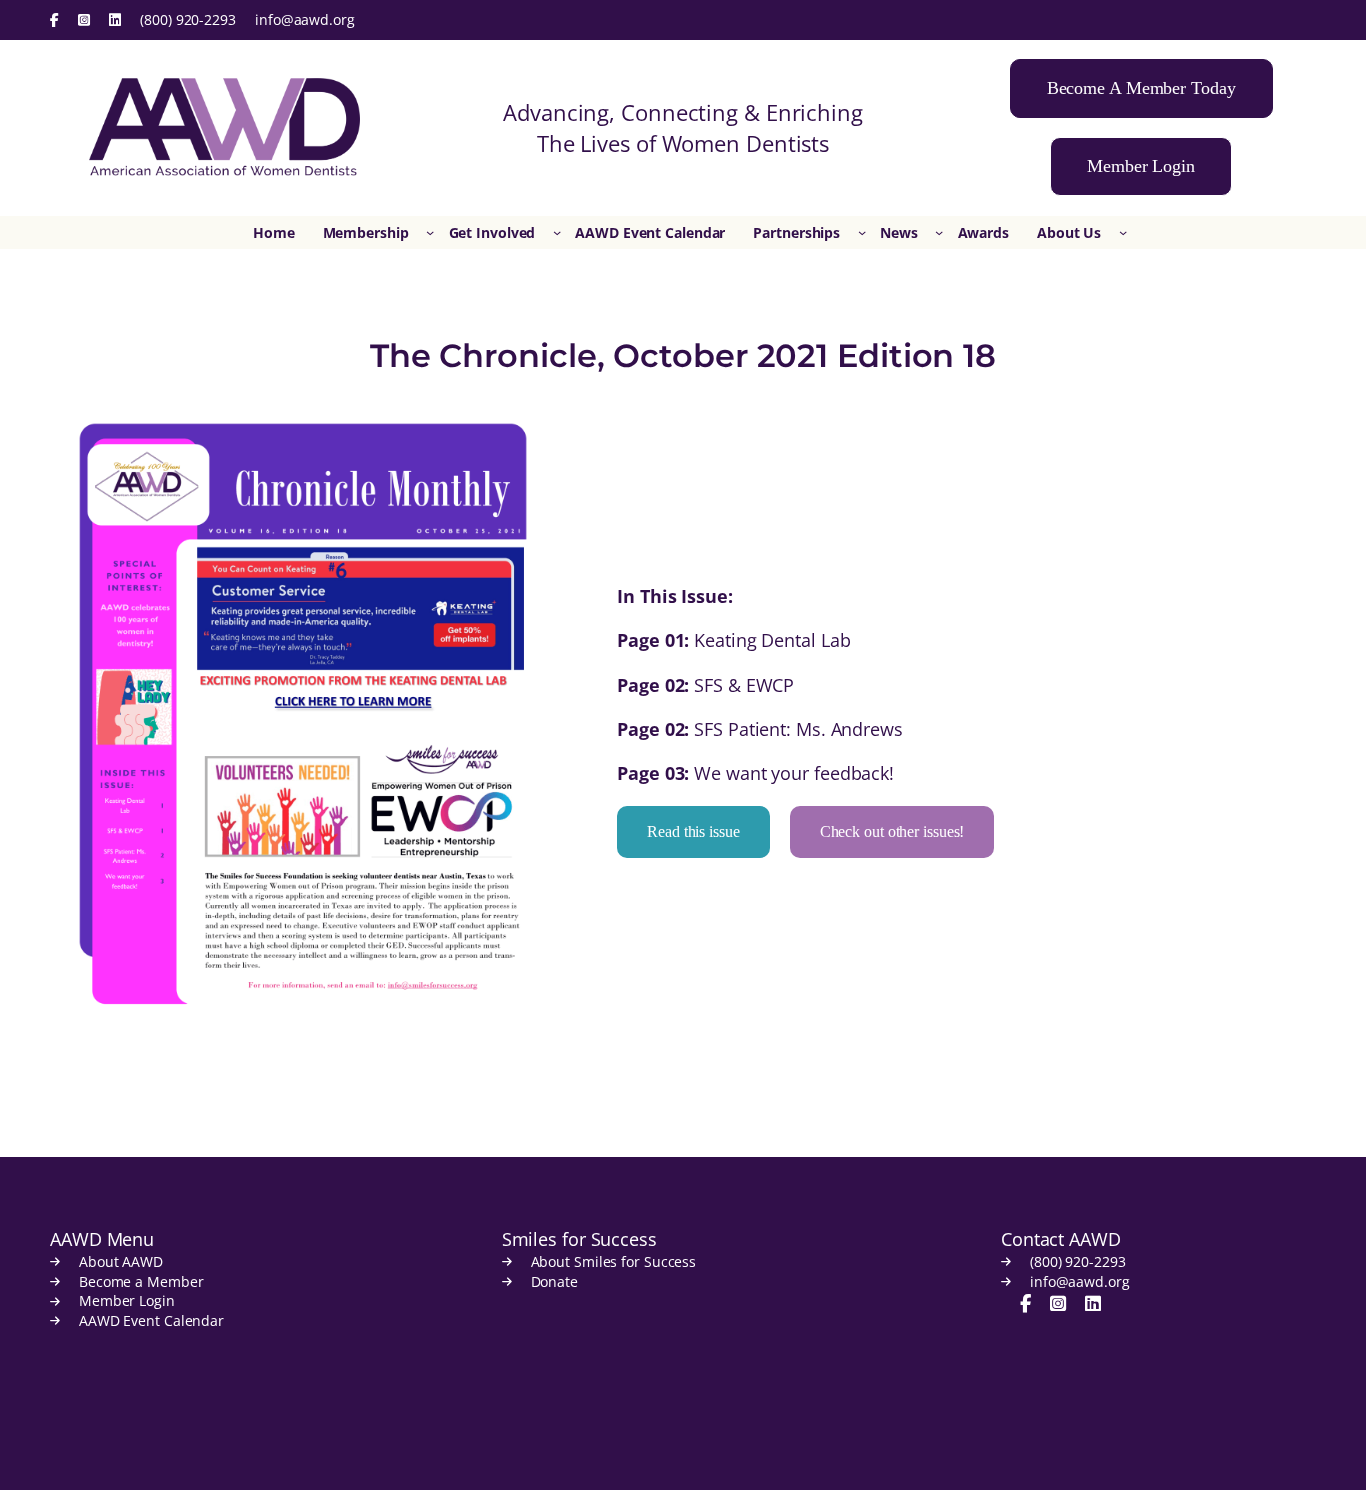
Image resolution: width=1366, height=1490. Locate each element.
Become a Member (141, 1281)
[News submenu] (939, 232)
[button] (1141, 88)
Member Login (127, 1300)
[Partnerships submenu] (862, 232)
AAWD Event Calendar (151, 1320)
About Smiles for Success (614, 1261)
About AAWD (121, 1261)
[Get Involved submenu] (557, 232)
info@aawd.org (305, 19)
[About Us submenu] (1123, 232)
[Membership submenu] (430, 232)
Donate (554, 1281)
